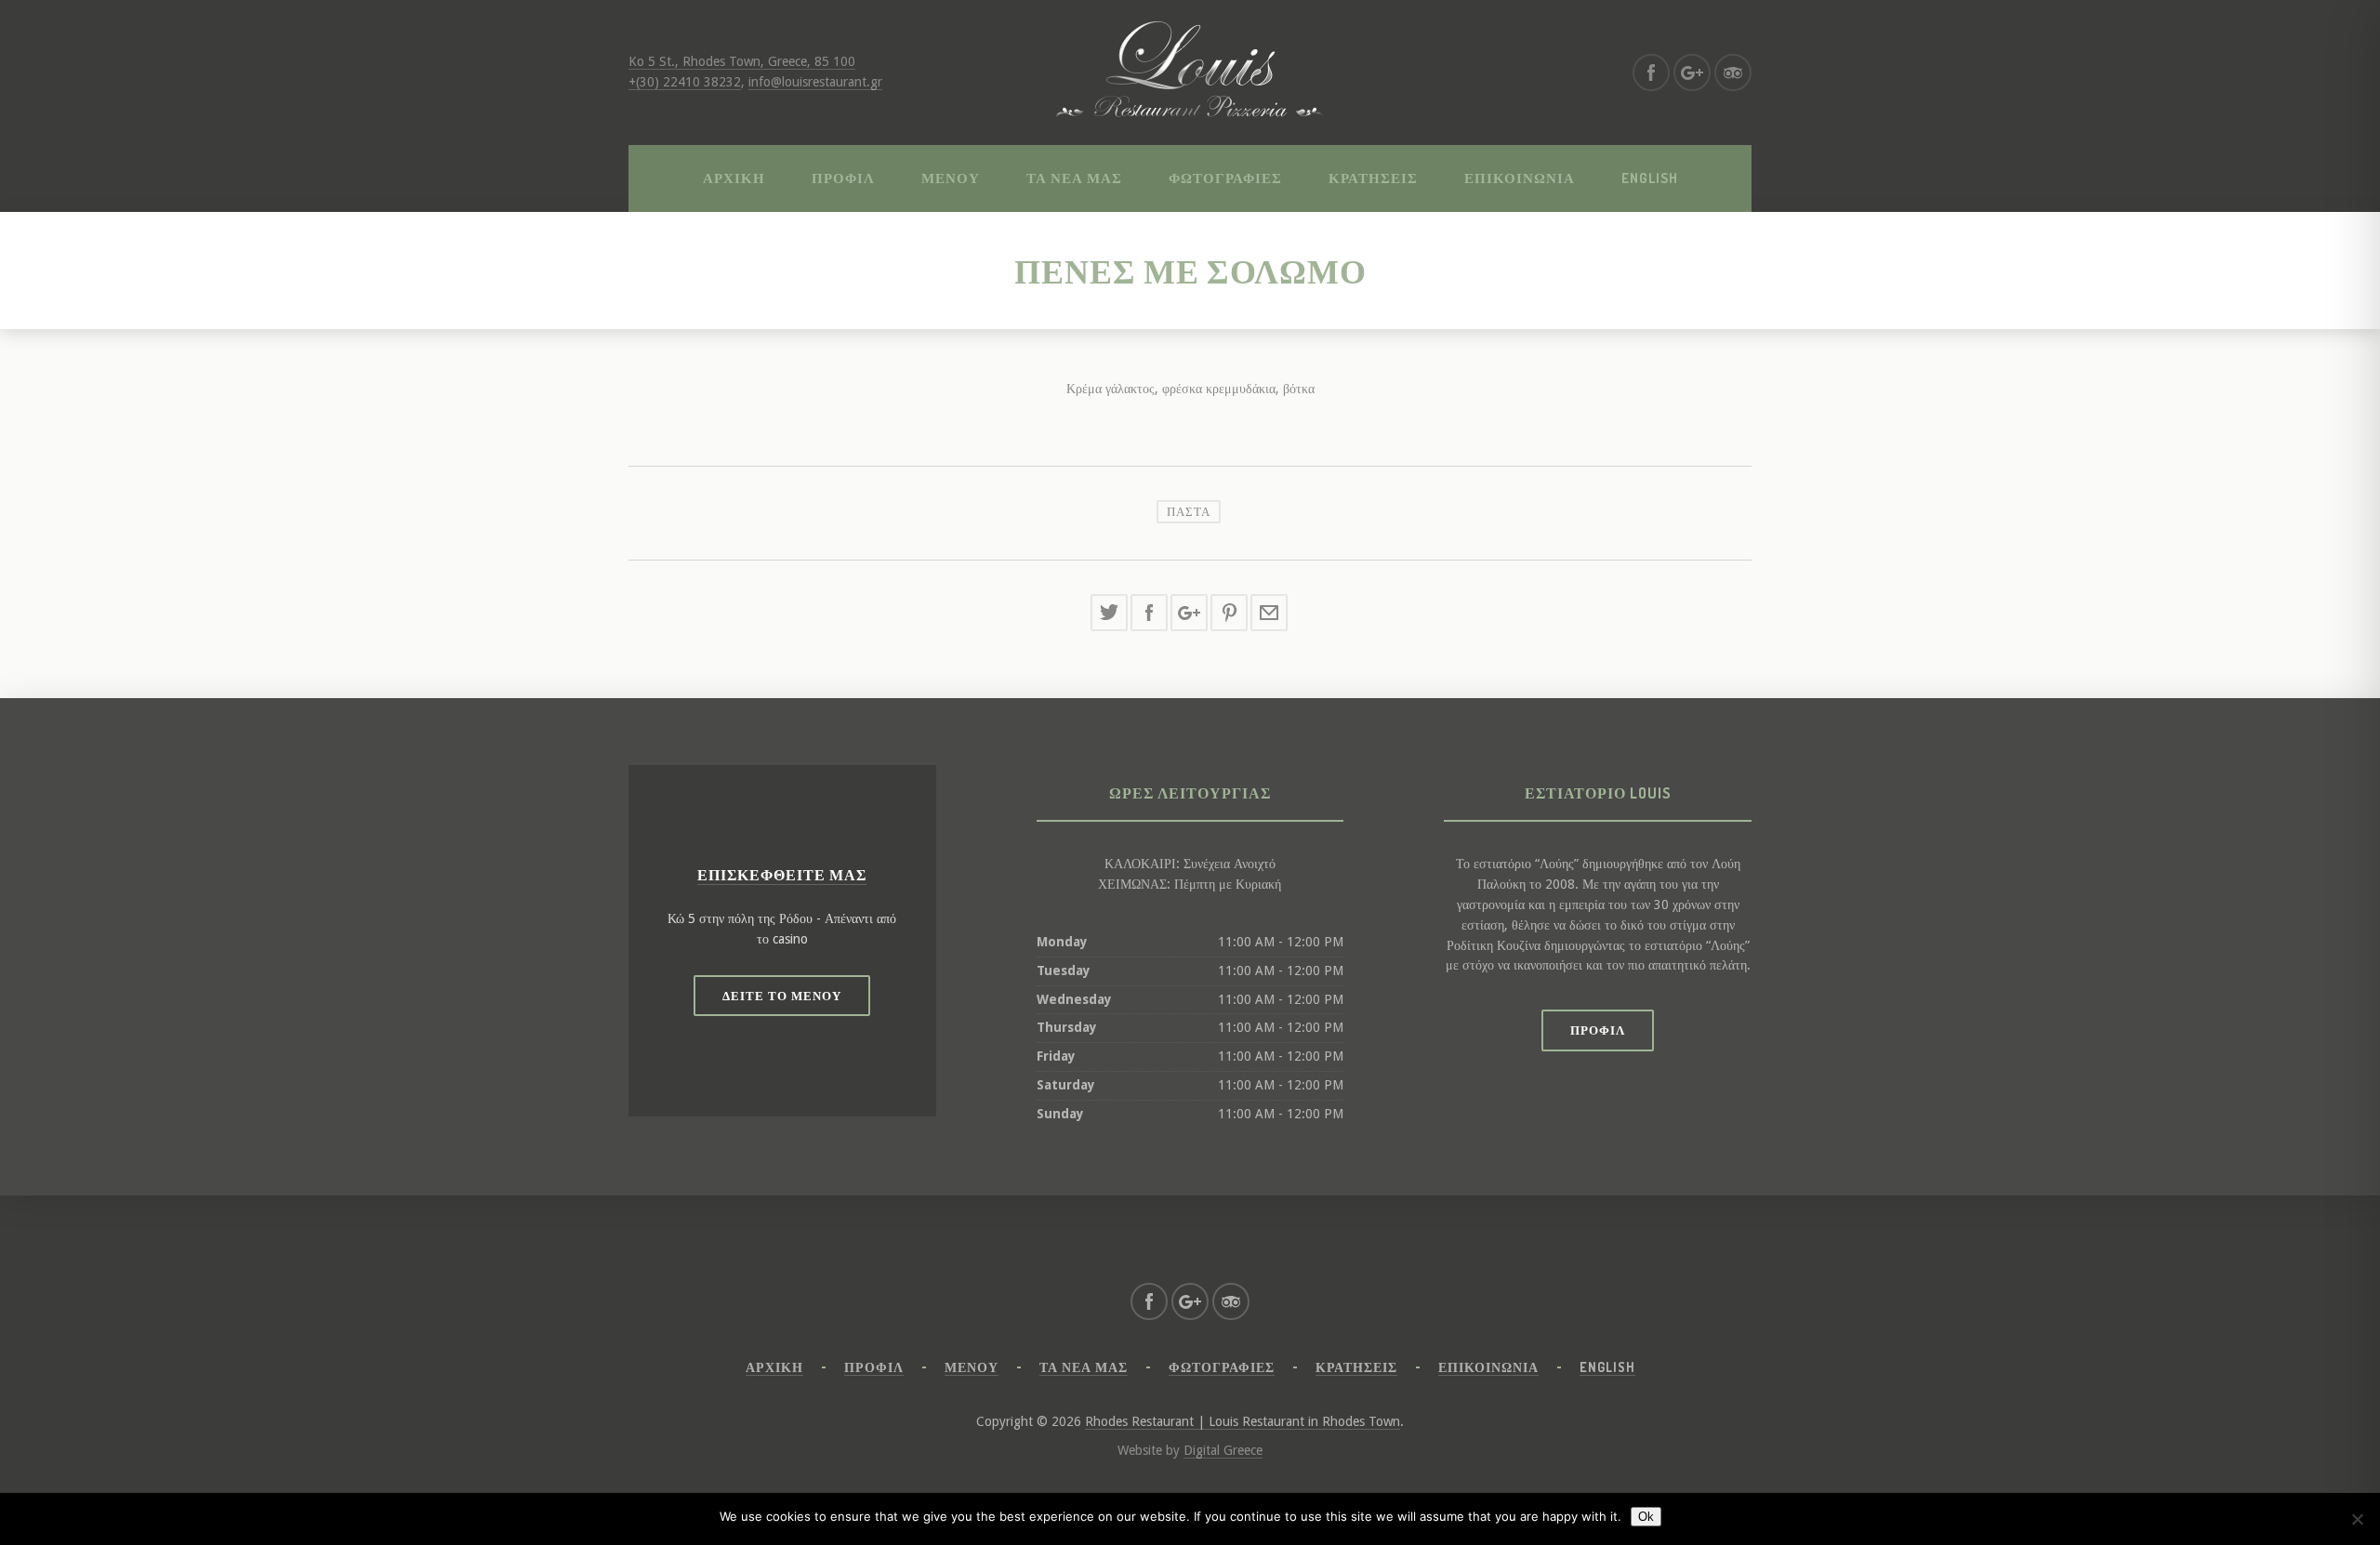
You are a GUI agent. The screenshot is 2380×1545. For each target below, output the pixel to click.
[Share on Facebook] (1149, 613)
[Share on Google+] (1189, 613)
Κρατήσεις (1373, 178)
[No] (2357, 1519)
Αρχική (734, 178)
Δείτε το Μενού (782, 996)
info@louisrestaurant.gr (815, 82)
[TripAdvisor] (1733, 73)
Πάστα (1189, 511)
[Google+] (1692, 73)
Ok (1646, 1517)
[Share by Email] (1269, 613)
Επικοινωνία (1520, 178)
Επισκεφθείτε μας (782, 875)
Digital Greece (1223, 1450)
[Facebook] (1651, 73)
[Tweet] (1109, 613)
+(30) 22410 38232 (685, 82)
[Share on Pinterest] (1229, 613)
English (1650, 178)
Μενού (951, 178)
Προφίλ (843, 178)
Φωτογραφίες (1225, 178)
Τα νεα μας (1074, 178)
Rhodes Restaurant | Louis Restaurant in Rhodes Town (1243, 1421)
